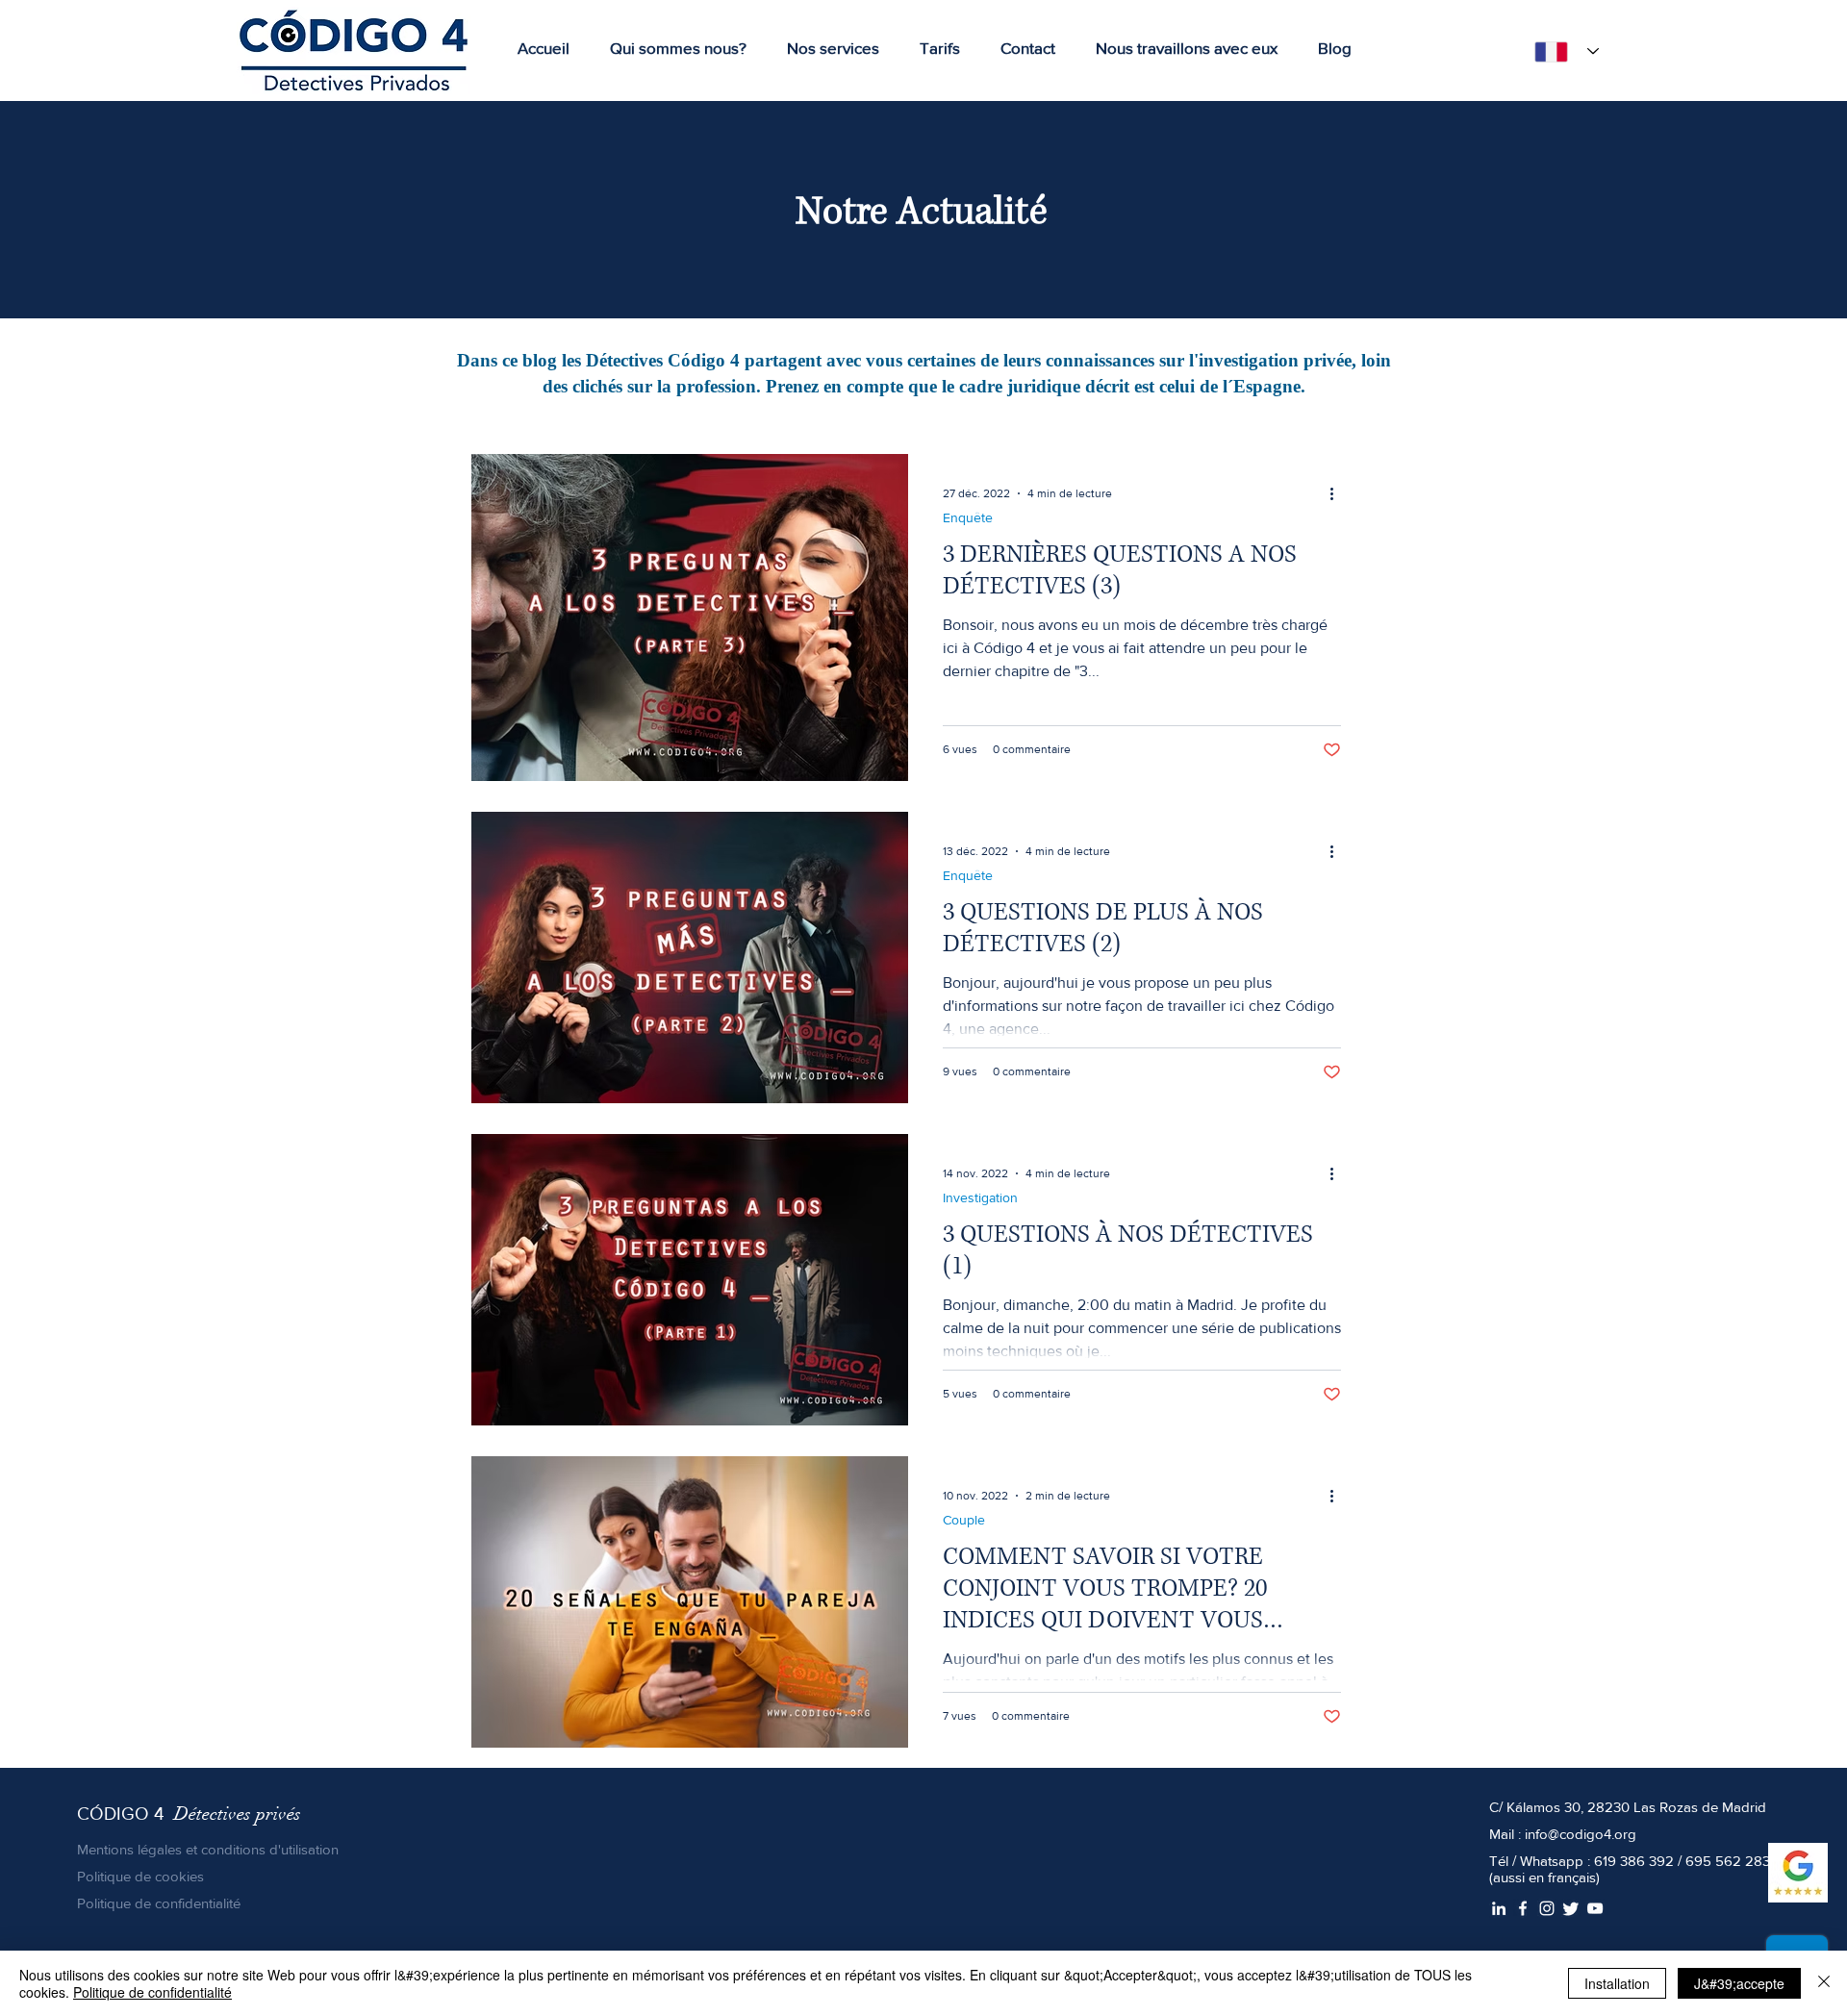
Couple (964, 1520)
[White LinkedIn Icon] (1499, 1908)
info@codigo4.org (1581, 1834)
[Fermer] (1824, 1983)
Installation (1617, 1983)
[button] (822, 48)
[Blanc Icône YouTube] (1595, 1908)
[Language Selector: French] (1561, 51)
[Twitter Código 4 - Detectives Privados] (1571, 1908)
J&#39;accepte (1739, 1983)
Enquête (968, 517)
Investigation (980, 1197)
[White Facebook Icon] (1523, 1908)
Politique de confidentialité (152, 1992)
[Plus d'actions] (1338, 493)
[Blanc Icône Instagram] (1547, 1908)
